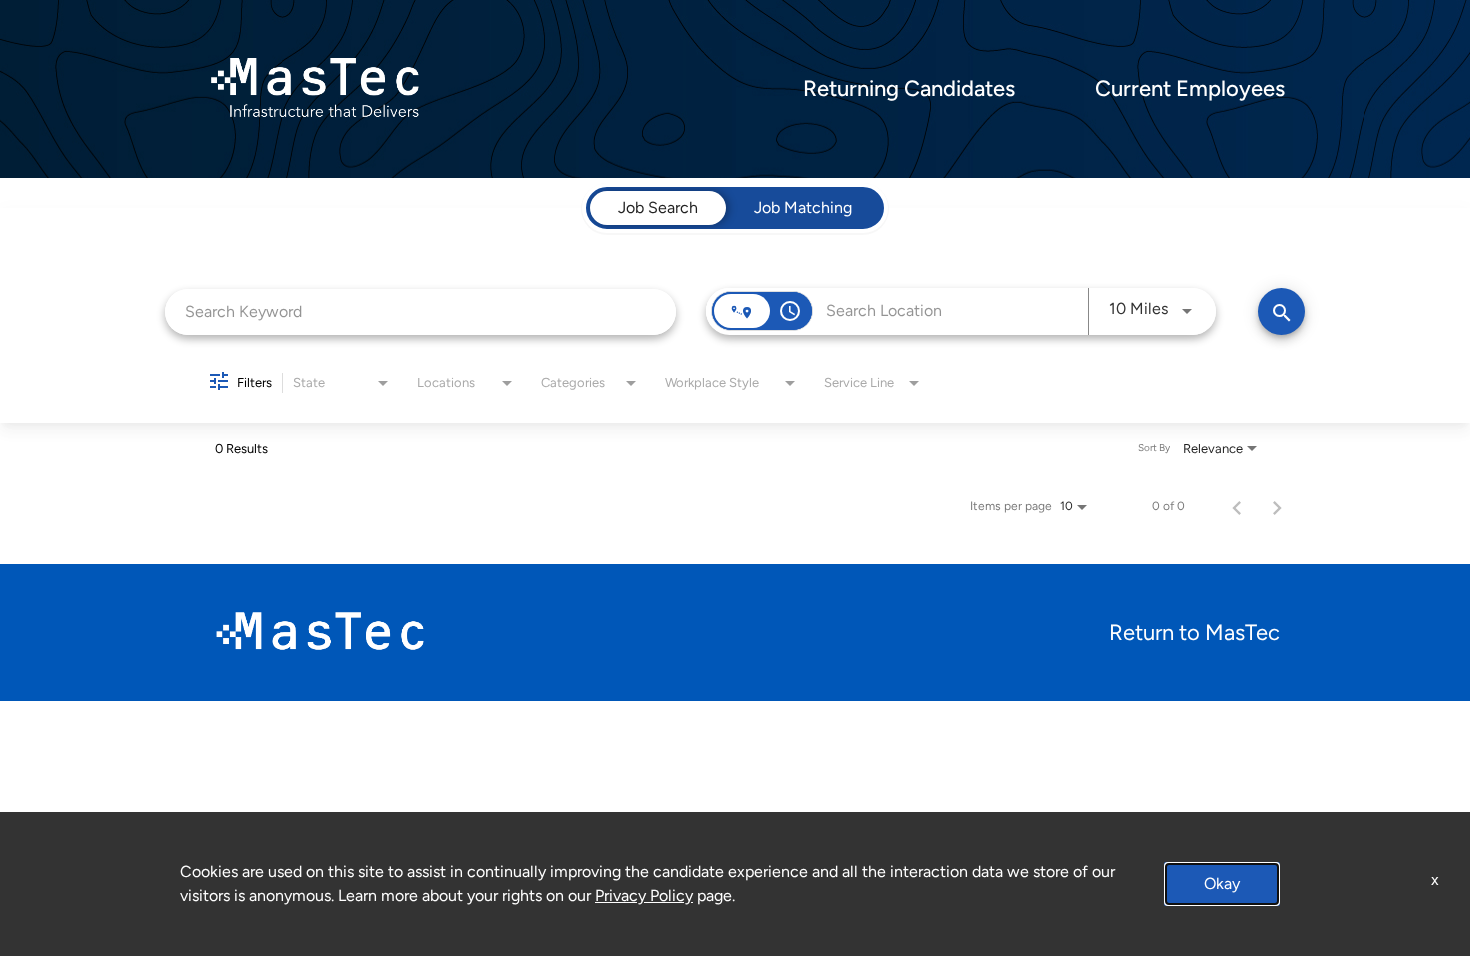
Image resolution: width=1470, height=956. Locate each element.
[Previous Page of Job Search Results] (1237, 506)
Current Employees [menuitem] (1190, 89)
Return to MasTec (1194, 632)
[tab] (658, 208)
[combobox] (420, 311)
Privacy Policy (644, 895)
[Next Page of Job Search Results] (1277, 506)
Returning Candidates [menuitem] (909, 89)
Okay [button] (1222, 883)
